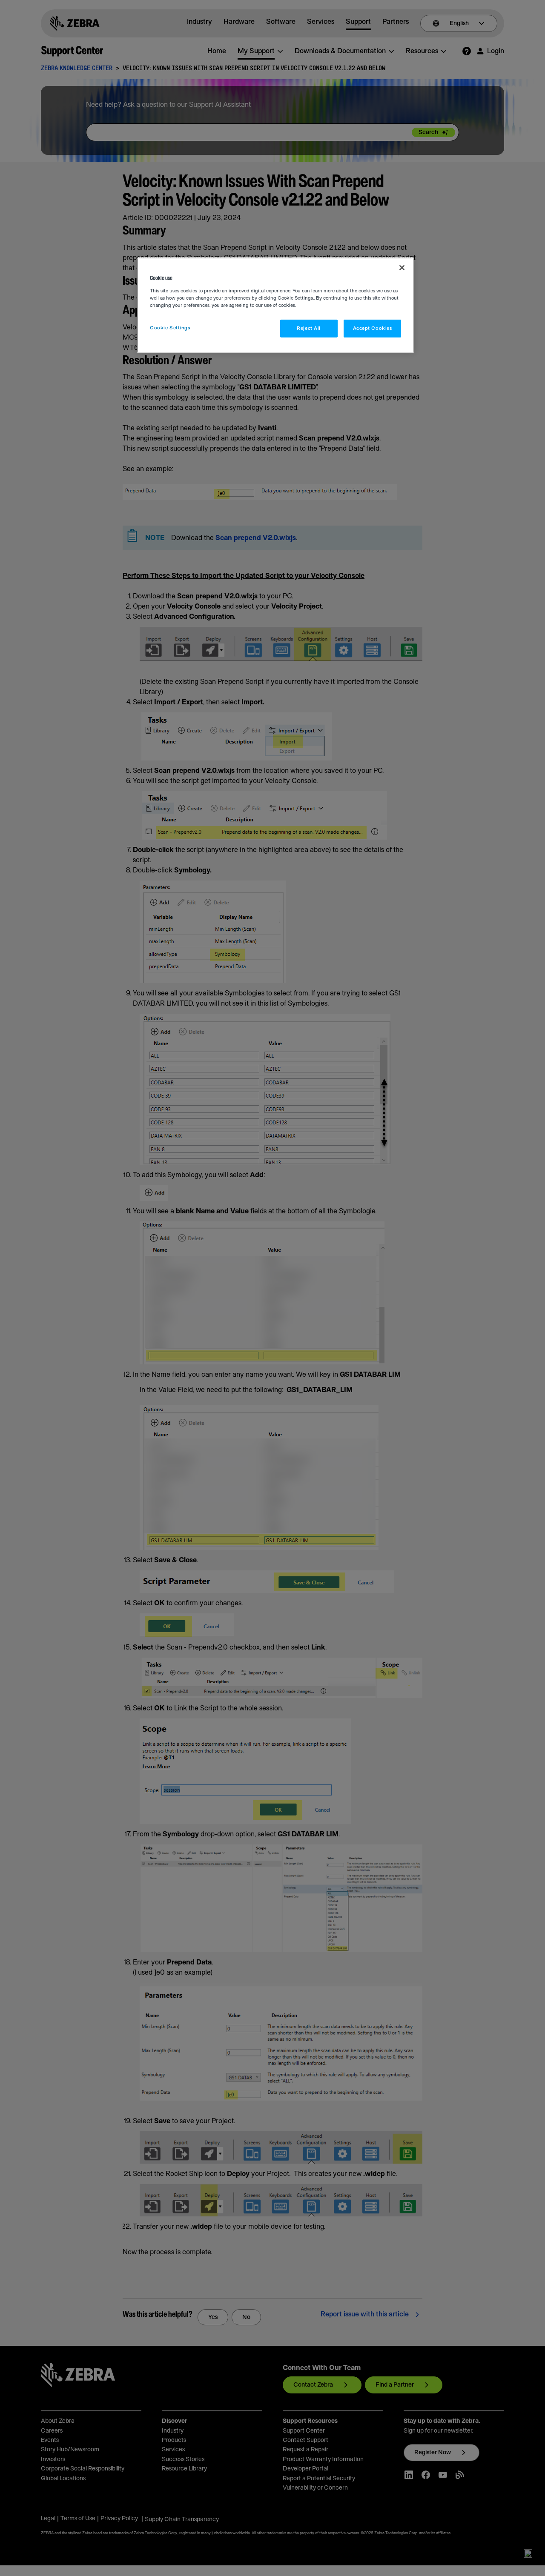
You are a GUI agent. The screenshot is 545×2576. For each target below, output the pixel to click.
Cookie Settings (170, 328)
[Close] (402, 268)
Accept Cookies (373, 328)
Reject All (309, 328)
